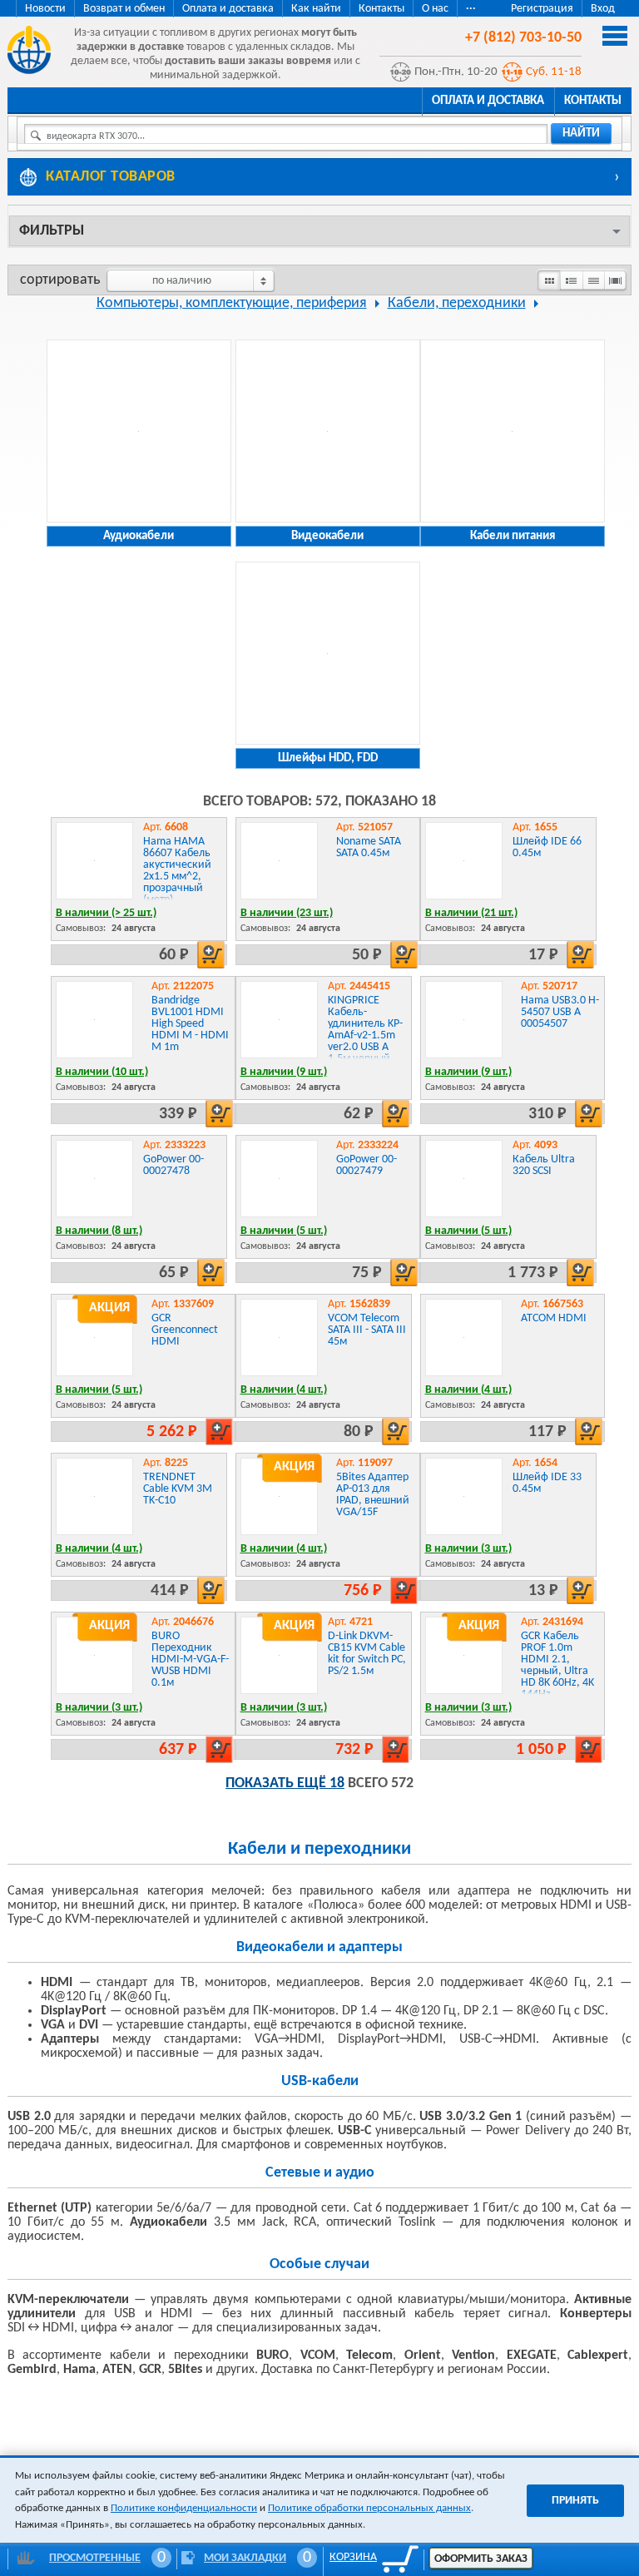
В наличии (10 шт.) (102, 1072)
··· (471, 9)
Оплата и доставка (228, 9)
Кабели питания (513, 536)
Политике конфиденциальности (184, 2508)
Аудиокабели (139, 536)
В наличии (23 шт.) (287, 913)
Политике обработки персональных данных (369, 2508)
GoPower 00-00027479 (367, 1165)
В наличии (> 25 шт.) (106, 913)
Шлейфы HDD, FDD (328, 758)
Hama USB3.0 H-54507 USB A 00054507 (560, 1012)
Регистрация (542, 9)
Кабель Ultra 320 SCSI (544, 1165)
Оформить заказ (481, 2559)
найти (581, 134)
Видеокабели (327, 536)
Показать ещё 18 (285, 1783)
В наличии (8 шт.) (99, 1231)
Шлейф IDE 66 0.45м (547, 847)
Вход (603, 9)
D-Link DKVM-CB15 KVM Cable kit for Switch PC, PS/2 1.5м (367, 1654)
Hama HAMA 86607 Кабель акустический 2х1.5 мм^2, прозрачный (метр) (177, 871)
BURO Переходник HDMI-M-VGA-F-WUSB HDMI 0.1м (190, 1660)
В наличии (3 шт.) (468, 1549)
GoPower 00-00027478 (173, 1165)
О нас (435, 9)
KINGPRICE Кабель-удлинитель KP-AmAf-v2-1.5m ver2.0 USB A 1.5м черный (365, 1030)
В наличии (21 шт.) (471, 913)
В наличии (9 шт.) (284, 1072)
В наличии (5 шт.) (284, 1231)
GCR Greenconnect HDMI (185, 1330)
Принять (575, 2501)
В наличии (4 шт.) (284, 1390)
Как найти (316, 9)
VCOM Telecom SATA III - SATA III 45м (367, 1330)
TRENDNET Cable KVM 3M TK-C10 (178, 1489)
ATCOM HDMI (554, 1318)
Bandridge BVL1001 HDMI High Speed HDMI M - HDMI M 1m (190, 1024)
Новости (45, 9)
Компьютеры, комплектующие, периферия (232, 303)
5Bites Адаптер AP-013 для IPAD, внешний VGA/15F (373, 1495)
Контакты (381, 9)
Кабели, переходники (457, 303)
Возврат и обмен (124, 9)
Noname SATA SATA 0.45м (369, 847)
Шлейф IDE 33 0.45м (547, 1483)
